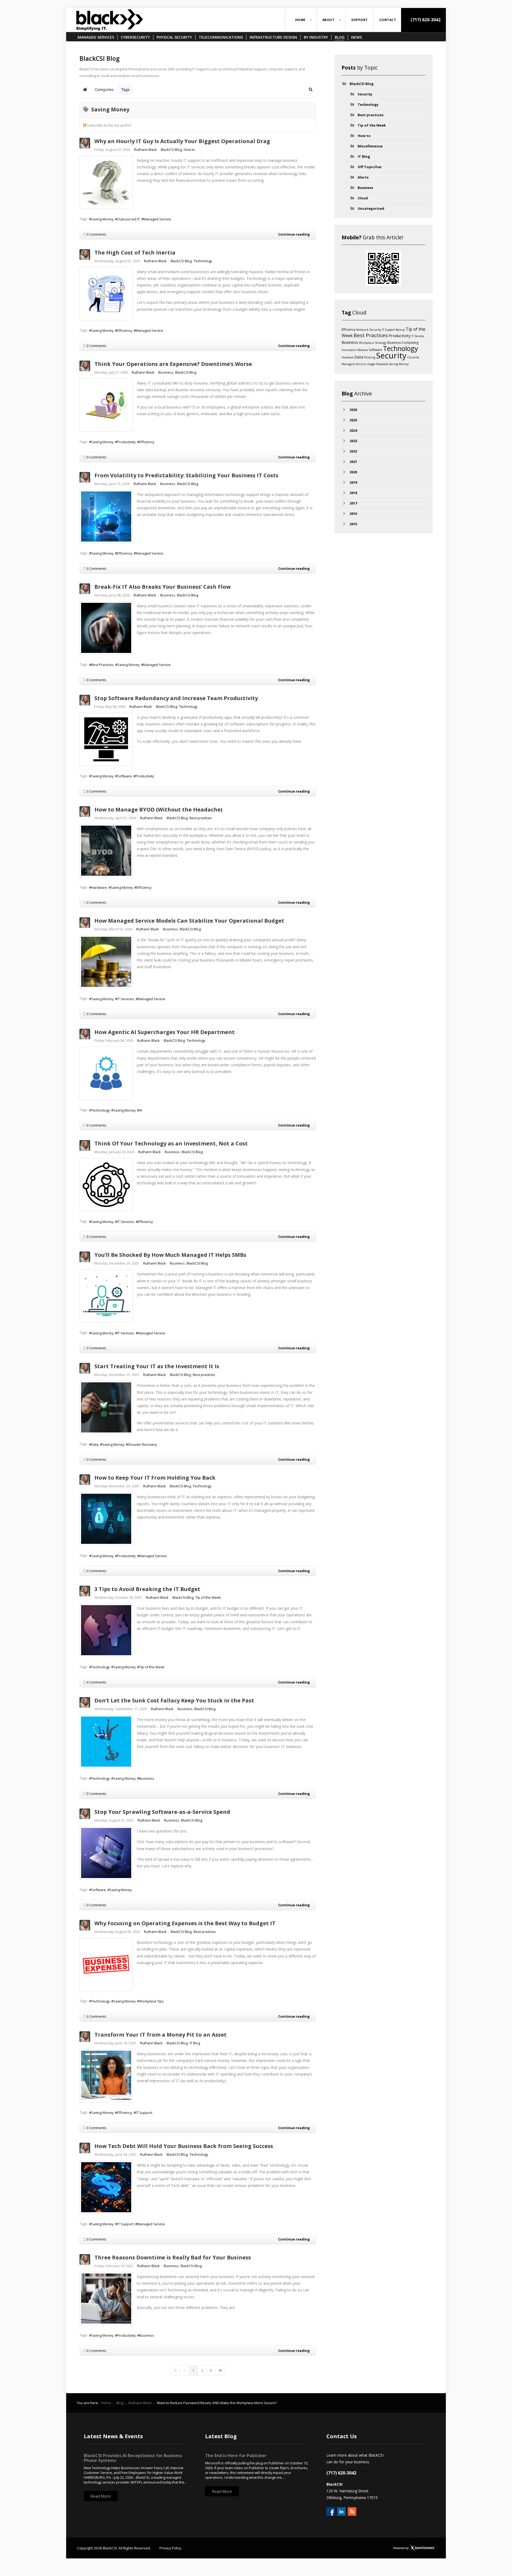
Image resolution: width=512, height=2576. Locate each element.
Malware (363, 350)
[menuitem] (301, 20)
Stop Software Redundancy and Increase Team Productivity (176, 698)
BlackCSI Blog (171, 150)
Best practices (201, 818)
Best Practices (102, 665)
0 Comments (96, 234)
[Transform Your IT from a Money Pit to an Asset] (106, 2076)
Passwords (382, 364)
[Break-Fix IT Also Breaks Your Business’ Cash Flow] (106, 628)
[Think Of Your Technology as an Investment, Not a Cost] (106, 1185)
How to (189, 150)
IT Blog (195, 2043)
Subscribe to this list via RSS (109, 125)
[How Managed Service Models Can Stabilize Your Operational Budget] (106, 962)
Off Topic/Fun (370, 167)
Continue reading (294, 234)
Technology (203, 261)
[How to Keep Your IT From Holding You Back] (106, 1519)
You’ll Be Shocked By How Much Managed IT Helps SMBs (170, 1255)
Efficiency (125, 330)
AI (141, 1110)
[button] (311, 90)
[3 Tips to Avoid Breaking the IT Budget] (106, 1630)
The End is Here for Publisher (236, 2456)
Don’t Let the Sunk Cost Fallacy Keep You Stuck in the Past (174, 1700)
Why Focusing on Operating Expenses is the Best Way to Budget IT (185, 1923)
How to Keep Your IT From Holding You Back (155, 1478)
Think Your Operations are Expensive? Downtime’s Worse (173, 364)
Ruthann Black (145, 150)
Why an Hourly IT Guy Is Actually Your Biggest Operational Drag (182, 141)
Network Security (369, 330)
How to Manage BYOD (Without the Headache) (158, 809)
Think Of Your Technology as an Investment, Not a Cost (171, 1143)
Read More (101, 2496)
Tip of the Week (208, 1597)
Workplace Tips (151, 2001)
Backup (400, 330)
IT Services (126, 999)
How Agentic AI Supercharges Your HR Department (165, 1032)
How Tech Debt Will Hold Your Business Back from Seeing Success (184, 2146)
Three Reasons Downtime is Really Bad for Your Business (173, 2257)
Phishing (370, 357)
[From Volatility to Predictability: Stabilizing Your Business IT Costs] (106, 516)
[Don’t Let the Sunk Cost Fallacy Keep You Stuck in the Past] (106, 1742)
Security (365, 94)
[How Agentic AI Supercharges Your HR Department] (106, 1073)
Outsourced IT (128, 219)
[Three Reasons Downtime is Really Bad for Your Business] (106, 2299)
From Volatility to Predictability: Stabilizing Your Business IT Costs (186, 475)
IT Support (144, 2113)
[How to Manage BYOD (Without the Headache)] (106, 851)
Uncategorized (371, 208)
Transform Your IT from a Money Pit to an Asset (161, 2035)
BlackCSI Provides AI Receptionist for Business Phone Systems (133, 2458)
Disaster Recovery (142, 1444)
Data (95, 1444)
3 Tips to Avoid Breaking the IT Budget (147, 1589)
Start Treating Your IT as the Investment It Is (157, 1366)
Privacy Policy (170, 2548)
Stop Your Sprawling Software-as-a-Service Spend (162, 1812)
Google (371, 364)
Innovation (349, 350)
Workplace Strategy (373, 343)
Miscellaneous (370, 146)
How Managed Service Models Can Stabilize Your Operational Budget (189, 921)
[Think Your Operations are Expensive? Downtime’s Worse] (106, 405)
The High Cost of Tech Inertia (135, 253)
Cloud (363, 198)
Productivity (126, 442)
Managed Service (157, 219)
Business (166, 372)
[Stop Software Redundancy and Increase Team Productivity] (106, 739)
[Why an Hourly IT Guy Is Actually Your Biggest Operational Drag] (106, 182)
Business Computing (403, 343)
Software (124, 776)
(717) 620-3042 (425, 20)
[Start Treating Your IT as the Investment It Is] (106, 1407)
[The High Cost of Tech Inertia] (106, 294)
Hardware (99, 887)
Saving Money (102, 219)
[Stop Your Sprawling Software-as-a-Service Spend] (106, 1853)
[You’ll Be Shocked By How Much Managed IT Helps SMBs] (106, 1296)
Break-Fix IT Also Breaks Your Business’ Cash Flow (163, 587)
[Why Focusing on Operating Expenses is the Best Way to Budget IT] (106, 1964)
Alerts (363, 177)
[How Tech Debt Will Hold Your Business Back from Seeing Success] (106, 2187)
